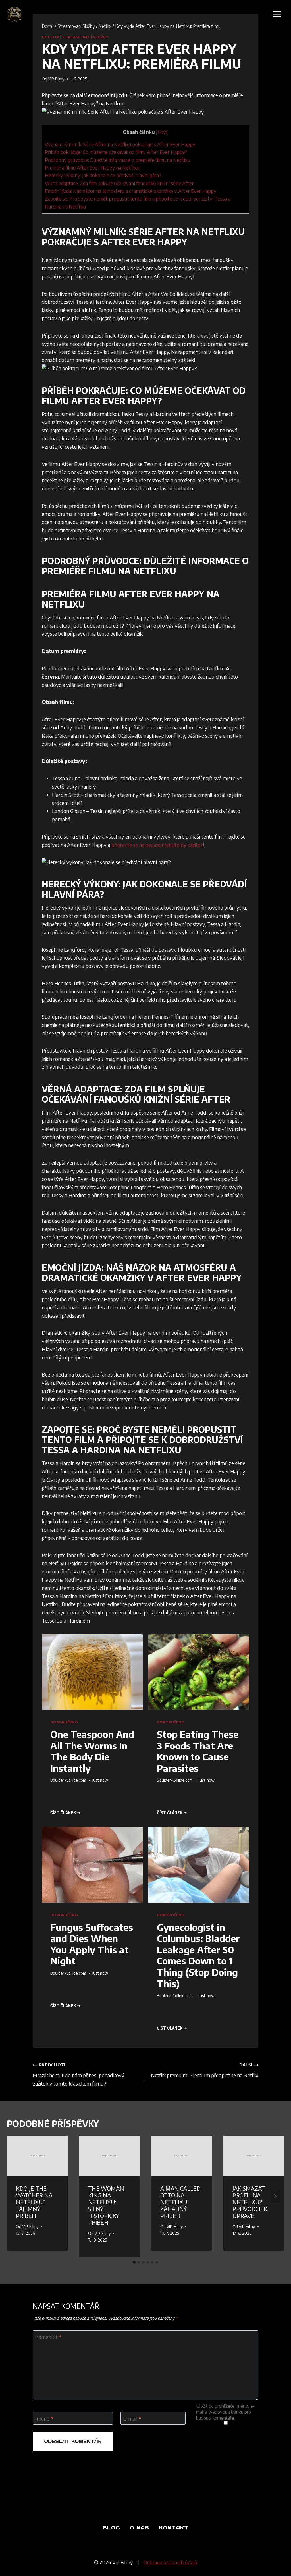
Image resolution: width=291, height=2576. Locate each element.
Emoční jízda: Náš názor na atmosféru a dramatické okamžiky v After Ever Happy (131, 191)
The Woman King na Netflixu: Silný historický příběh (106, 2205)
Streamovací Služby (85, 37)
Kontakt (174, 2528)
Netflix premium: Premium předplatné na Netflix (205, 2070)
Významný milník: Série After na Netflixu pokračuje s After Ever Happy (120, 144)
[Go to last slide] (16, 2196)
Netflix (50, 37)
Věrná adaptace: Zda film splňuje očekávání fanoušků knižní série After (119, 183)
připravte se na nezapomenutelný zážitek (157, 845)
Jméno (44, 2418)
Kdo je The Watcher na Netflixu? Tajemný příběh (34, 2202)
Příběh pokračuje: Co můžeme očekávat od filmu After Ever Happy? (116, 152)
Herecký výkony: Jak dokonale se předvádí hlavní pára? (103, 175)
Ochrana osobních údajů (170, 2562)
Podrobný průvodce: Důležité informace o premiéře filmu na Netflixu (118, 160)
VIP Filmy (56, 79)
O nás (140, 2528)
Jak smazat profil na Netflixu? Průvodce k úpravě (250, 2202)
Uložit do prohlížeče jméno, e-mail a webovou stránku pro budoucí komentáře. (225, 2412)
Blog (112, 2528)
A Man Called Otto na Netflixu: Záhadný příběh (180, 2202)
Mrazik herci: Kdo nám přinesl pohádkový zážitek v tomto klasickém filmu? (79, 2074)
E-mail (132, 2418)
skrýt (162, 132)
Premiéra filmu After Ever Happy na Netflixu (92, 168)
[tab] (134, 2262)
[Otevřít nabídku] (277, 14)
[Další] (275, 2196)
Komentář (48, 2337)
